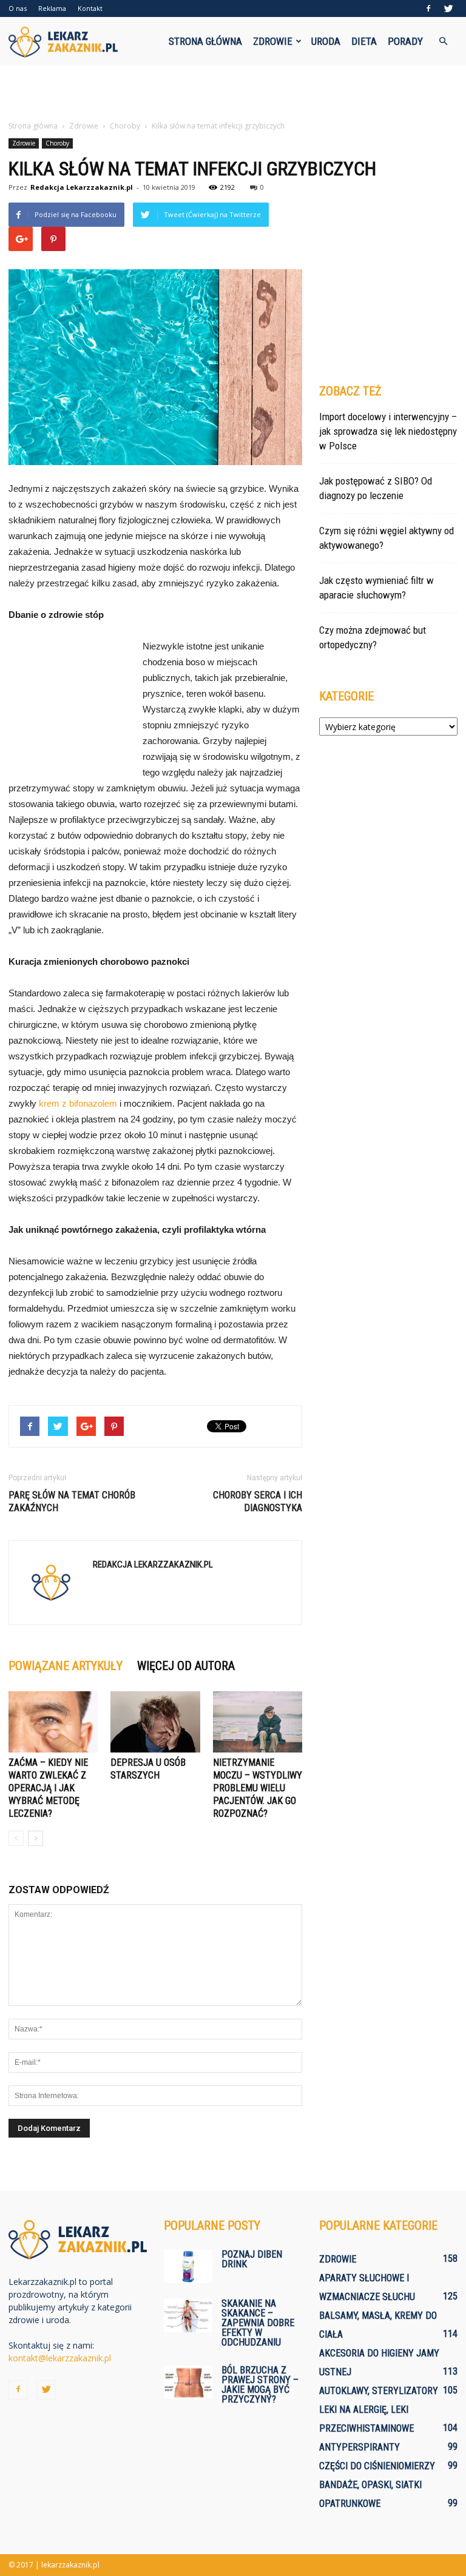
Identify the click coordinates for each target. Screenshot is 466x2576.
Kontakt (90, 8)
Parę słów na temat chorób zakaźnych (72, 1501)
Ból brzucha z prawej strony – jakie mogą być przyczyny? (260, 2385)
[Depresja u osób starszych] (155, 1722)
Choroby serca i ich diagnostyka (258, 1501)
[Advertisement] (233, 92)
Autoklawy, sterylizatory (379, 2391)
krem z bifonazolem (78, 1103)
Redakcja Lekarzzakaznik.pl (82, 187)
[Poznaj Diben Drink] (188, 2266)
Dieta (364, 41)
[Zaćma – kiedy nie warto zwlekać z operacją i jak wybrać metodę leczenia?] (53, 1722)
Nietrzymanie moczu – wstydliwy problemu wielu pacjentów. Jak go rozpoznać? (258, 1788)
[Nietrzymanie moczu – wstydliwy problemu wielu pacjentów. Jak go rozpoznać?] (258, 1722)
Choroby (57, 143)
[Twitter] (448, 8)
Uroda (326, 41)
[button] (443, 41)
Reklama (52, 8)
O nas (18, 8)
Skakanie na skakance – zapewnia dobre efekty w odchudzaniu (258, 2323)
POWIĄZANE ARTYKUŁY (66, 1666)
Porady (405, 41)
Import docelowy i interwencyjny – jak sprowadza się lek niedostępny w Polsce (388, 431)
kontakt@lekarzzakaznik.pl (60, 2358)
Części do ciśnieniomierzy (377, 2466)
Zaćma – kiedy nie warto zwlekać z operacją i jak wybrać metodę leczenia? (48, 1788)
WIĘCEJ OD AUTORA (186, 1666)
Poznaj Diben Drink (252, 2259)
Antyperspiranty (360, 2447)
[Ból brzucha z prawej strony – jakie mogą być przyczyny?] (188, 2382)
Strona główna (205, 41)
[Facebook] (428, 8)
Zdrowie (273, 41)
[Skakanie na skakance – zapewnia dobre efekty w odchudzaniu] (188, 2316)
